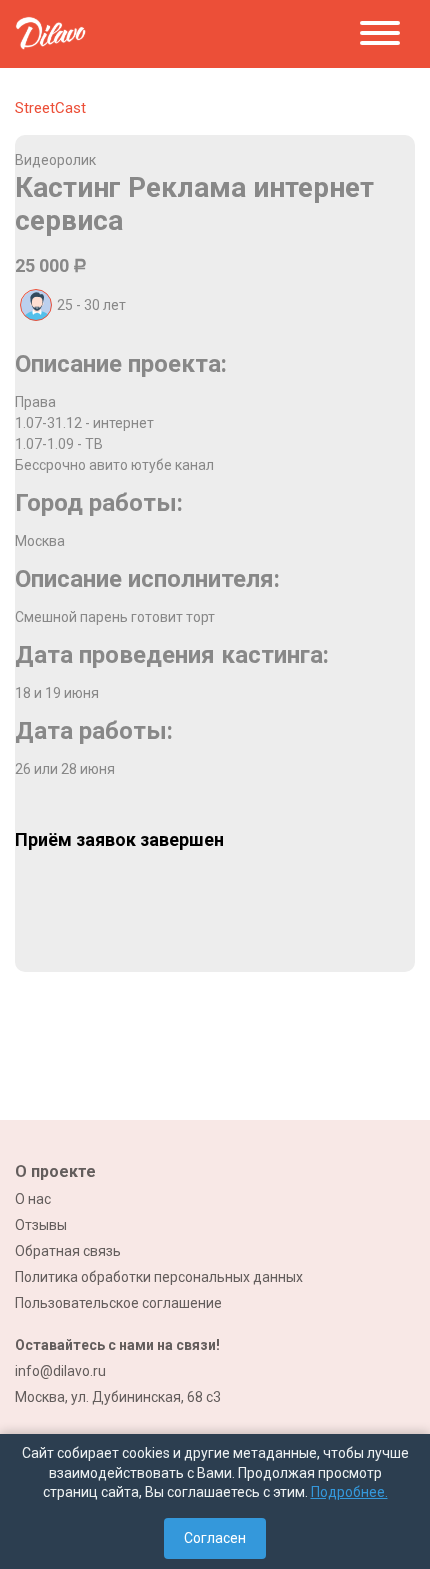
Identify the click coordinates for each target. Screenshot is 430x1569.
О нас (33, 1199)
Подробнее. (349, 1492)
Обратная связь (68, 1251)
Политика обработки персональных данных (159, 1277)
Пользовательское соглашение (118, 1303)
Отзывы (41, 1225)
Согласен (215, 1538)
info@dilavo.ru (60, 1371)
